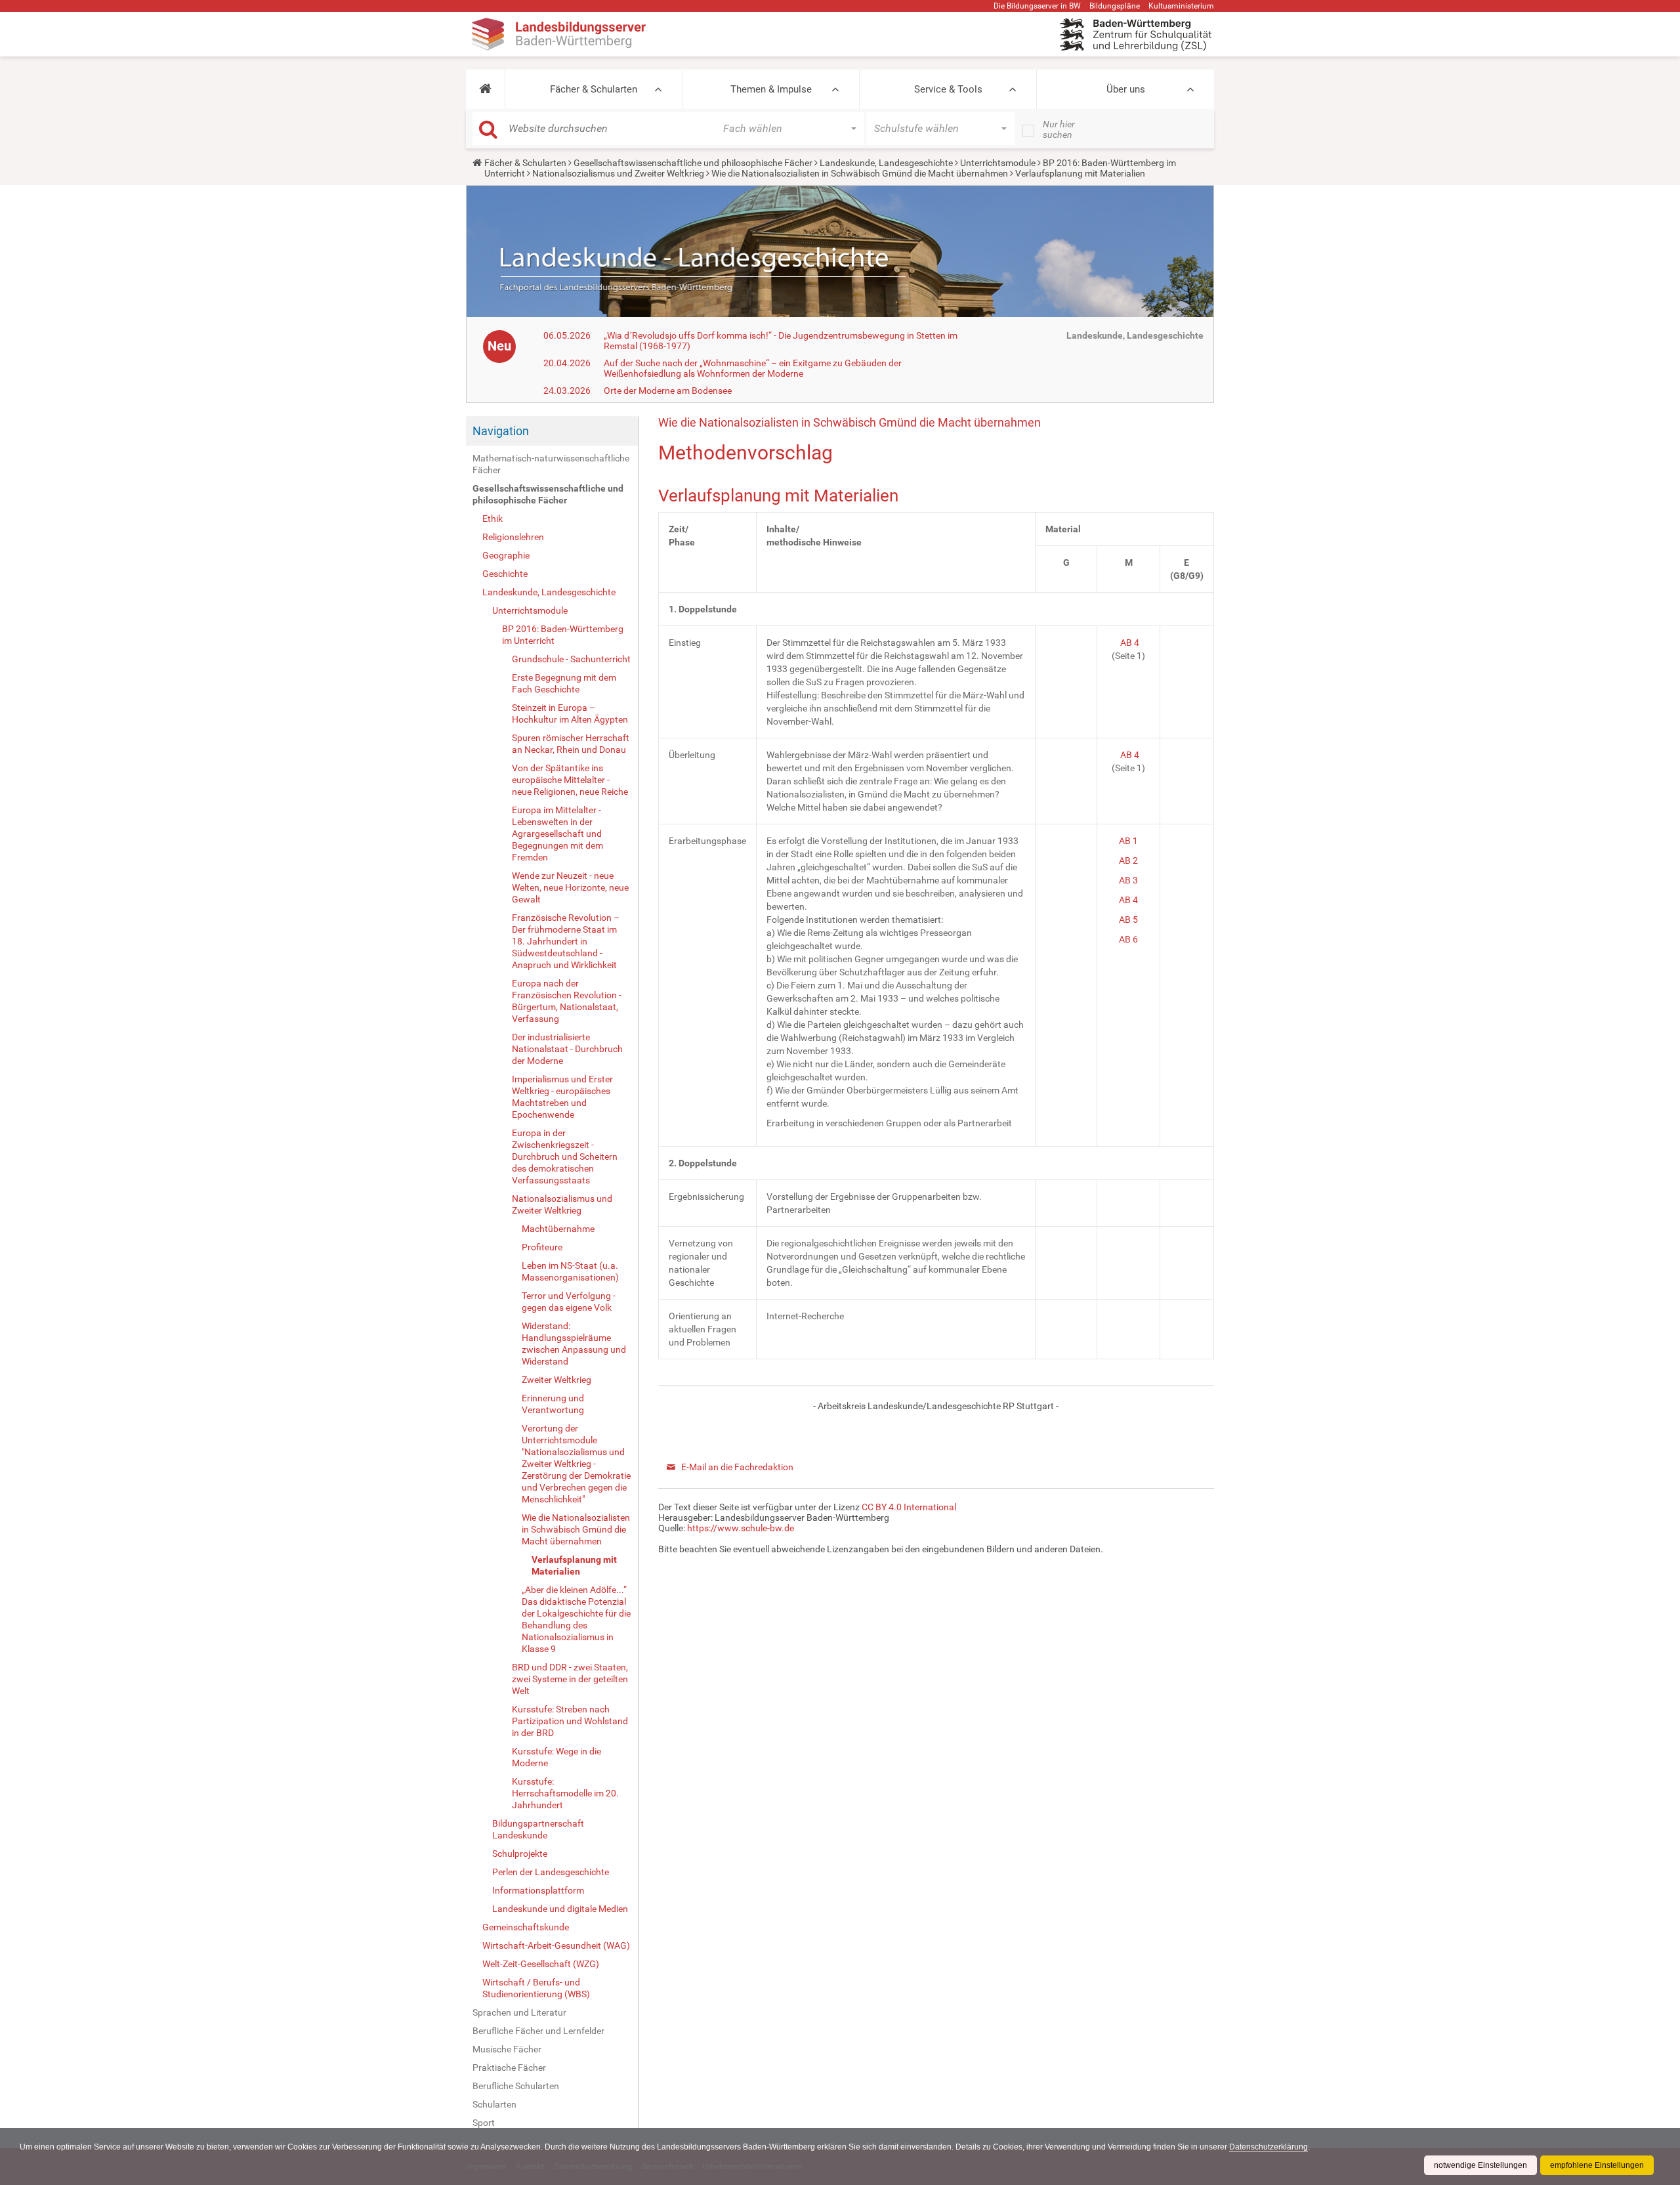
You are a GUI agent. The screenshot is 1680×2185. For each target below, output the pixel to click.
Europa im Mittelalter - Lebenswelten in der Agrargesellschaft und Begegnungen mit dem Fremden (557, 834)
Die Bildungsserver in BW (1037, 6)
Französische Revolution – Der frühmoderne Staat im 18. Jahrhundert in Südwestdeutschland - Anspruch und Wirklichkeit (566, 941)
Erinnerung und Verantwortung (553, 1404)
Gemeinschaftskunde (526, 1927)
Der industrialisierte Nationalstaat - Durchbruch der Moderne (567, 1049)
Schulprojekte (520, 1854)
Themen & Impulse (771, 89)
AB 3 (1128, 880)
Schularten (494, 2104)
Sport (484, 2123)
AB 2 (1128, 860)
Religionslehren (513, 537)
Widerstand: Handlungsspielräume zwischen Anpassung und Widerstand (574, 1344)
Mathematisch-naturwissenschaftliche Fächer (551, 464)
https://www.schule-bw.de (741, 1528)
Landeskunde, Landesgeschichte (886, 163)
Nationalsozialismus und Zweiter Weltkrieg (618, 173)
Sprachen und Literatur (519, 2012)
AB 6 (1127, 939)
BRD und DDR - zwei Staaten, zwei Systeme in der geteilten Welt (570, 1679)
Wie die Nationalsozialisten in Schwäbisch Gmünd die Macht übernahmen (860, 173)
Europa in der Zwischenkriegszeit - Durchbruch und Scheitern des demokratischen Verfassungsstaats (565, 1156)
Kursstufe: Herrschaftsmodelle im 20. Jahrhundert (565, 1793)
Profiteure (542, 1247)
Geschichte (505, 574)
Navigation (501, 431)
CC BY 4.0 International (909, 1507)
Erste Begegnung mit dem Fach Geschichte (564, 683)
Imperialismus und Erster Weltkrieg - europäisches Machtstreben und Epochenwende (562, 1097)
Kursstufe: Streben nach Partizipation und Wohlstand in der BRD (570, 1721)
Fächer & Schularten (594, 89)
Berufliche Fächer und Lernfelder (538, 2031)
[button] (485, 89)
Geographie (506, 555)
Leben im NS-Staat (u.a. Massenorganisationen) (570, 1271)
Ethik (493, 519)
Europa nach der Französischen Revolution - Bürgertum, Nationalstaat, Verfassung (567, 1001)
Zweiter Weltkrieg (556, 1380)
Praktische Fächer (509, 2068)
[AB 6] (1139, 939)
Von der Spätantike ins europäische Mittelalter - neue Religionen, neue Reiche (570, 780)
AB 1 (1128, 841)
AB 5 (1128, 920)
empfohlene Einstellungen (1597, 2165)
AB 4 (1130, 643)
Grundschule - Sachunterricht (571, 659)
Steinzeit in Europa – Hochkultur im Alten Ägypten (570, 713)
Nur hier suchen (1059, 129)
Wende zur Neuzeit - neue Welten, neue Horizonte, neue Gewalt (570, 887)
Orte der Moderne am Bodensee (668, 391)
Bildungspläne (1115, 6)
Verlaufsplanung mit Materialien (574, 1565)
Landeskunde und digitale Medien (560, 1909)
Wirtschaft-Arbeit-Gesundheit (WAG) (556, 1945)
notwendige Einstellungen (1480, 2165)
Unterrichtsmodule (998, 163)
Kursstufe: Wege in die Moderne (556, 1757)
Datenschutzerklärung (1269, 2147)
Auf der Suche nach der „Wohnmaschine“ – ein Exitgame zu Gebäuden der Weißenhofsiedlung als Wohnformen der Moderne (753, 368)
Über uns (1126, 89)
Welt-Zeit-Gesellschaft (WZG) (541, 1964)
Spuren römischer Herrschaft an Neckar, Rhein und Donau (571, 744)
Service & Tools (948, 89)
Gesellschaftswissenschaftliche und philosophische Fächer (693, 163)
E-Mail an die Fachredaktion (737, 1467)
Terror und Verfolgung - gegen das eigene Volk (569, 1302)
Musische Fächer (507, 2049)
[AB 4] (1139, 900)
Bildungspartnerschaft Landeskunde (538, 1829)
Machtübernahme (558, 1229)
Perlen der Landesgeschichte (551, 1872)
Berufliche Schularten (516, 2086)
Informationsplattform (538, 1890)
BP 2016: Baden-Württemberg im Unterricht (563, 635)
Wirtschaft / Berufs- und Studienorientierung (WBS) (536, 1988)
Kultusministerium (1181, 6)
